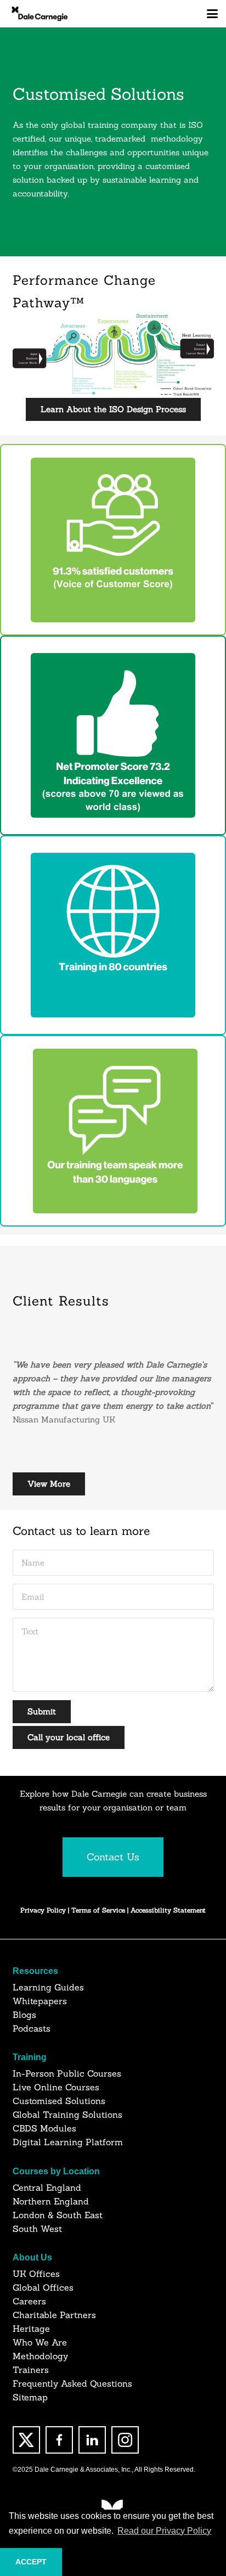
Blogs (24, 2015)
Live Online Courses (56, 2087)
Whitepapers (40, 2001)
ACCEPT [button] (31, 2562)
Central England (47, 2187)
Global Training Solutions (67, 2114)
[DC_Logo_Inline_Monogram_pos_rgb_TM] (40, 14)
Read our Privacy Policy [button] (164, 2531)
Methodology (40, 2356)
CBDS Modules (44, 2128)
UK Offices (36, 2274)
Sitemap (30, 2397)
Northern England (51, 2201)
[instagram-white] (125, 2440)
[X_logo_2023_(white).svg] (26, 2440)
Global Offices (43, 2287)
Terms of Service (99, 1910)
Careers (29, 2301)
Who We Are (40, 2342)
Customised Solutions (59, 2101)
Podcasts (32, 2028)
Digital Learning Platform (68, 2142)
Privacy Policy (43, 1910)
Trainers (31, 2370)
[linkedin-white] (92, 2440)
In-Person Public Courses (67, 2073)
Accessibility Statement (168, 1910)
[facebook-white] (59, 2440)
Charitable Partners (54, 2315)
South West (37, 2229)
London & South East (58, 2215)
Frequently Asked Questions (72, 2383)
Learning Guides (48, 1987)
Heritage (31, 2328)
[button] (212, 14)
